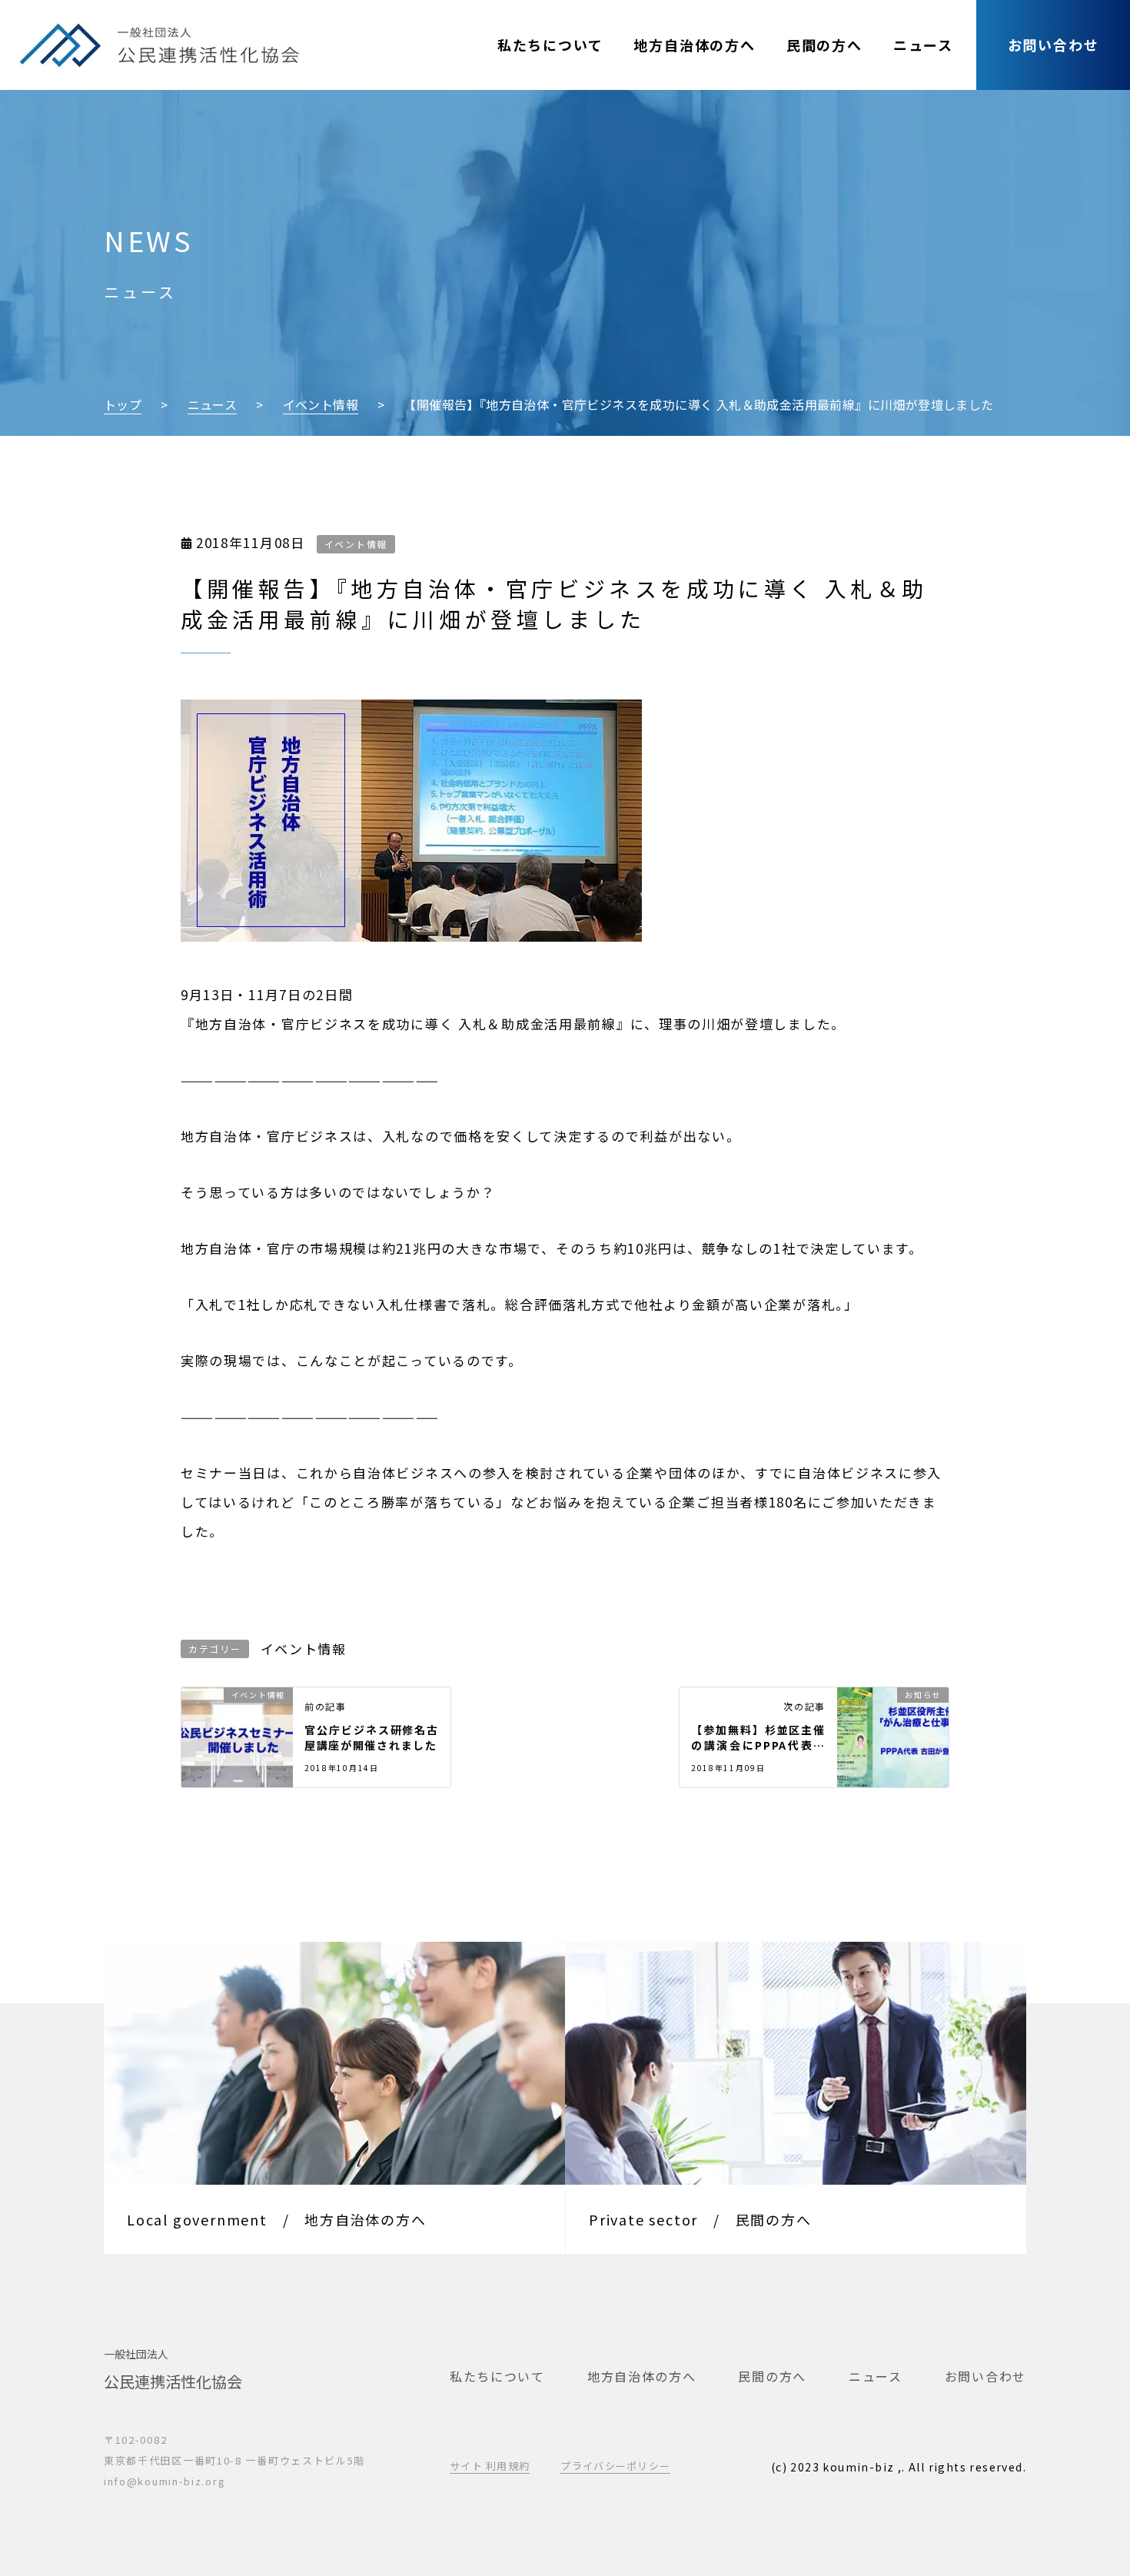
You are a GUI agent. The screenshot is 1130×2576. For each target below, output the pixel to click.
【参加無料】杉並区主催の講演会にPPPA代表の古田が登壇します (758, 1737)
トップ (123, 404)
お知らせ (923, 1695)
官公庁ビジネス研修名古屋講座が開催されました (372, 1737)
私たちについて (550, 45)
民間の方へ (824, 45)
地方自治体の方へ (694, 45)
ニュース (923, 45)
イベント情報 (321, 404)
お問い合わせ (1054, 45)
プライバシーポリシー (615, 2466)
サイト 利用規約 (490, 2466)
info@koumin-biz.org (165, 2481)
